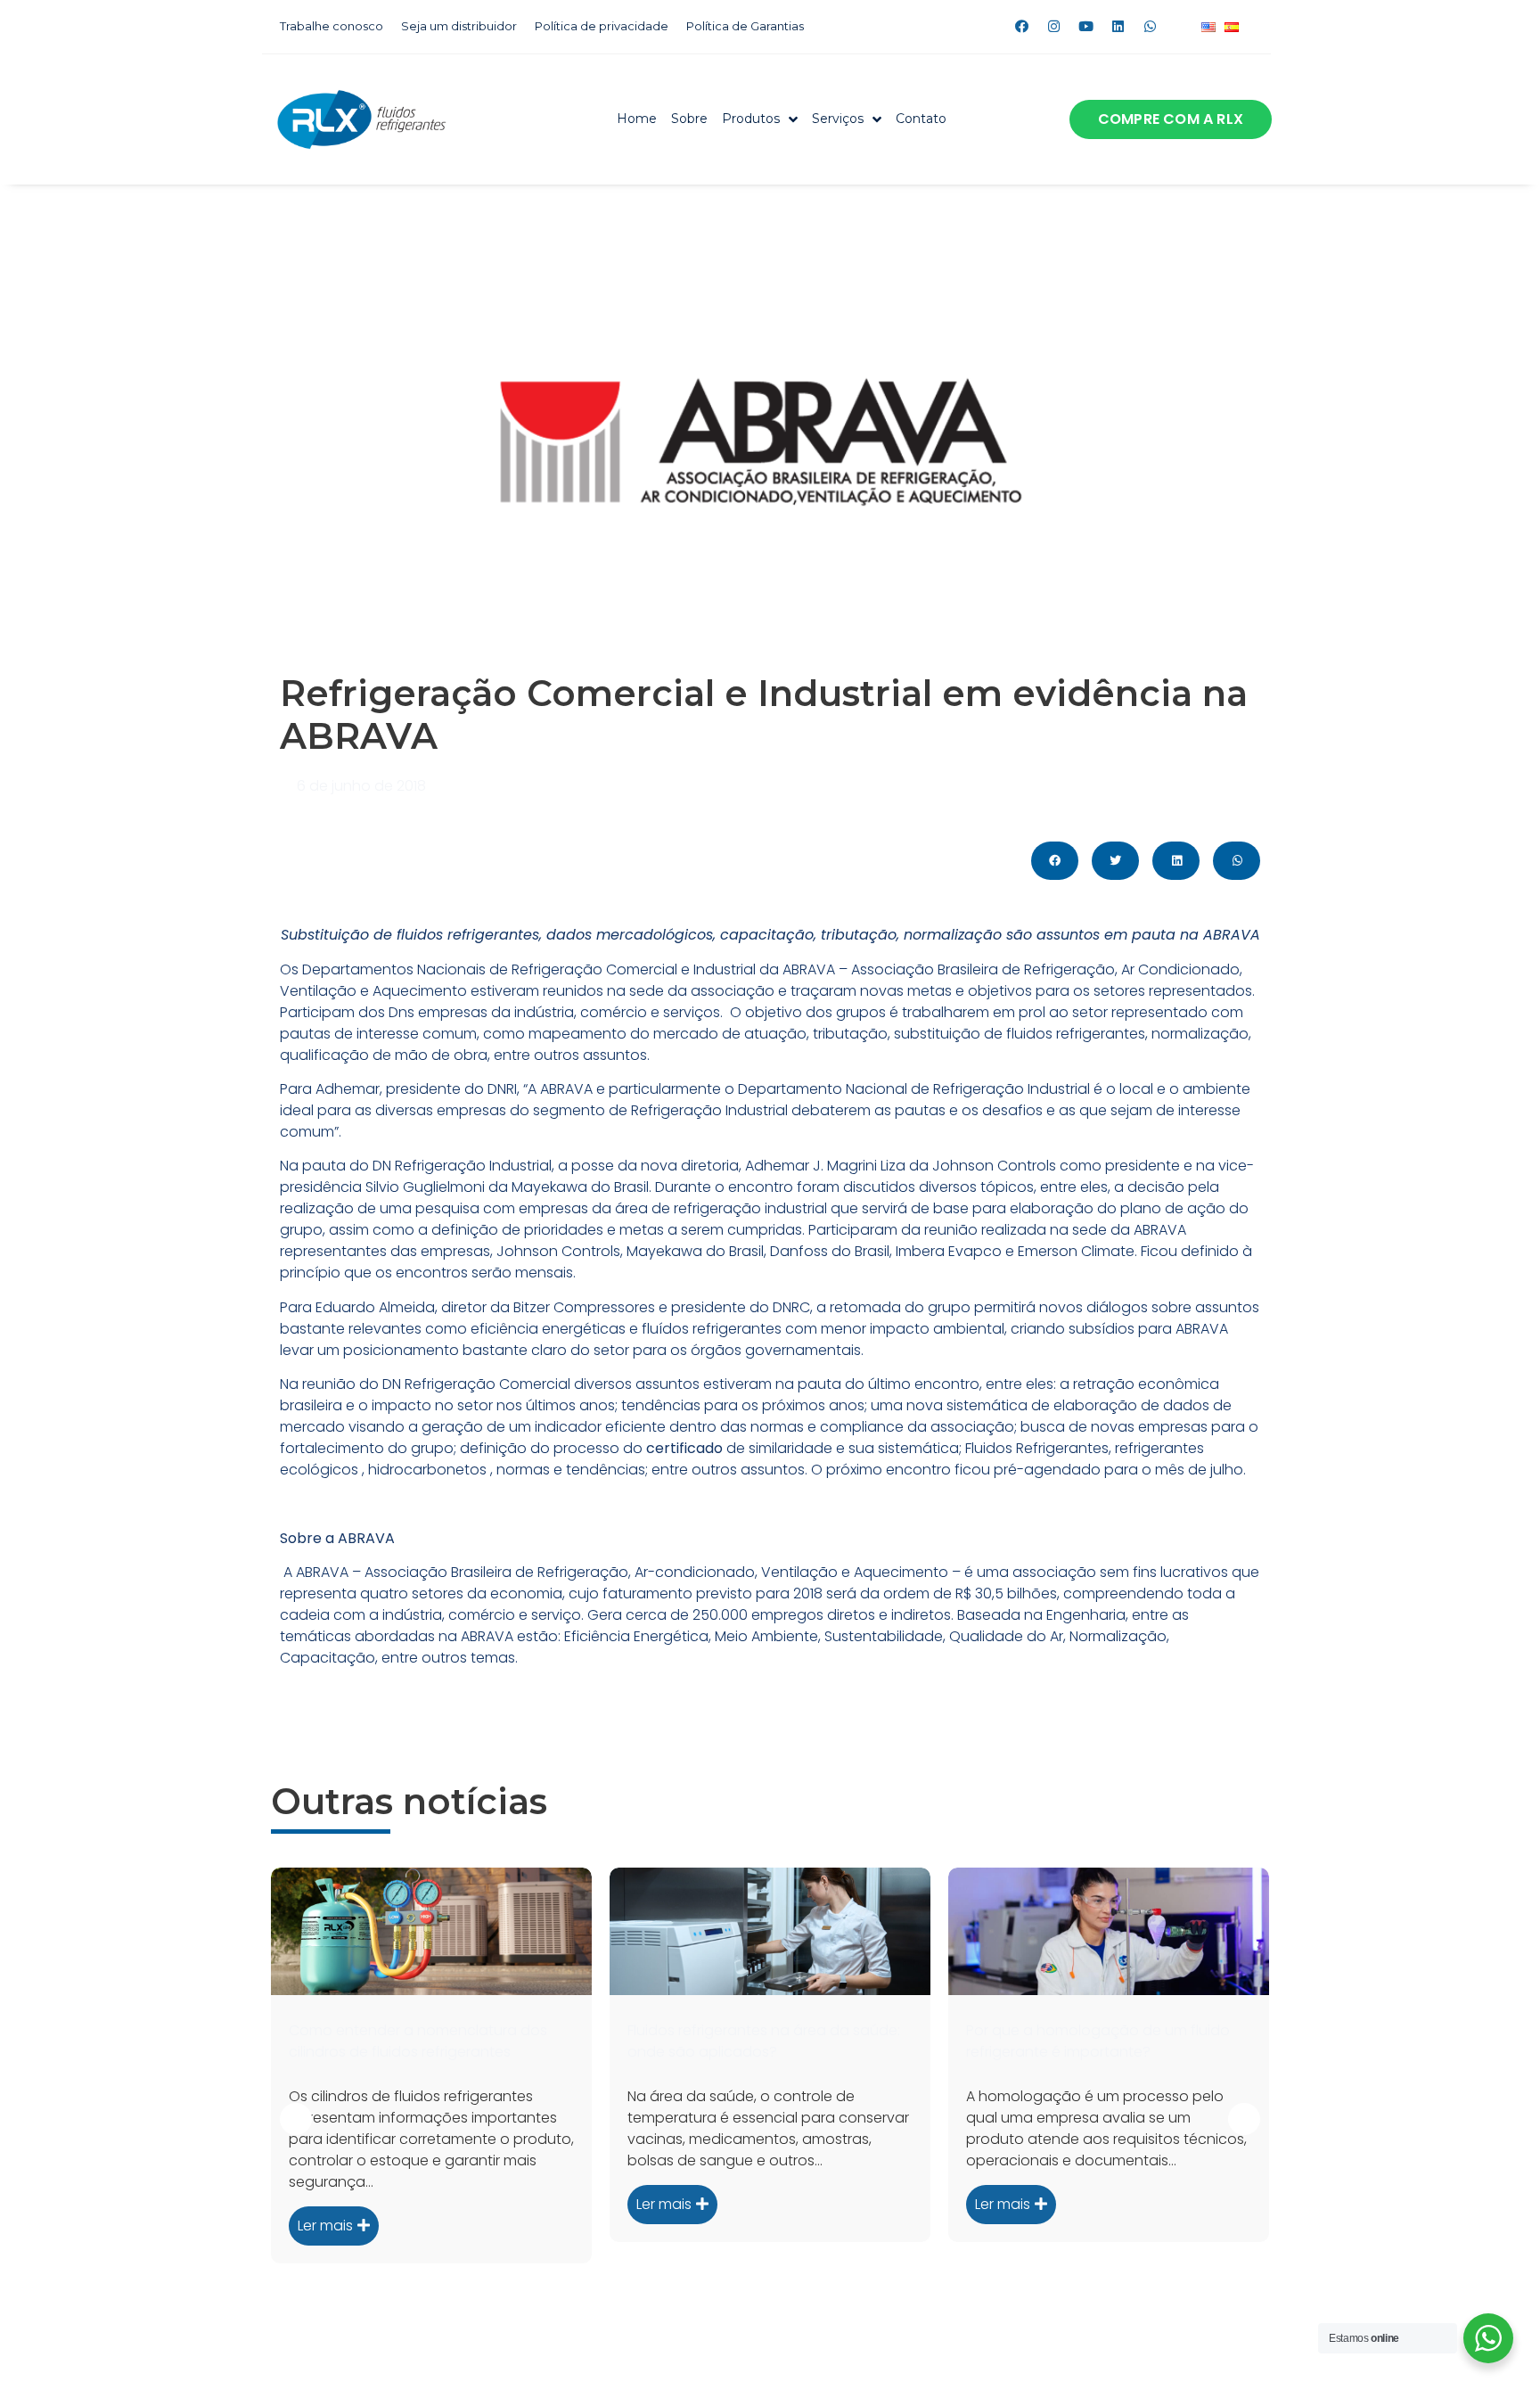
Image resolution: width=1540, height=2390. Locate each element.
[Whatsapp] (1150, 27)
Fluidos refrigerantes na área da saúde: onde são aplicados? (764, 2041)
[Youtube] (1085, 27)
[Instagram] (1053, 27)
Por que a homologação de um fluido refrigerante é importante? (1098, 2041)
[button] (1171, 119)
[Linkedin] (1118, 27)
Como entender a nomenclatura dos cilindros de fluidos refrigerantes (418, 2041)
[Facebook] (1021, 27)
